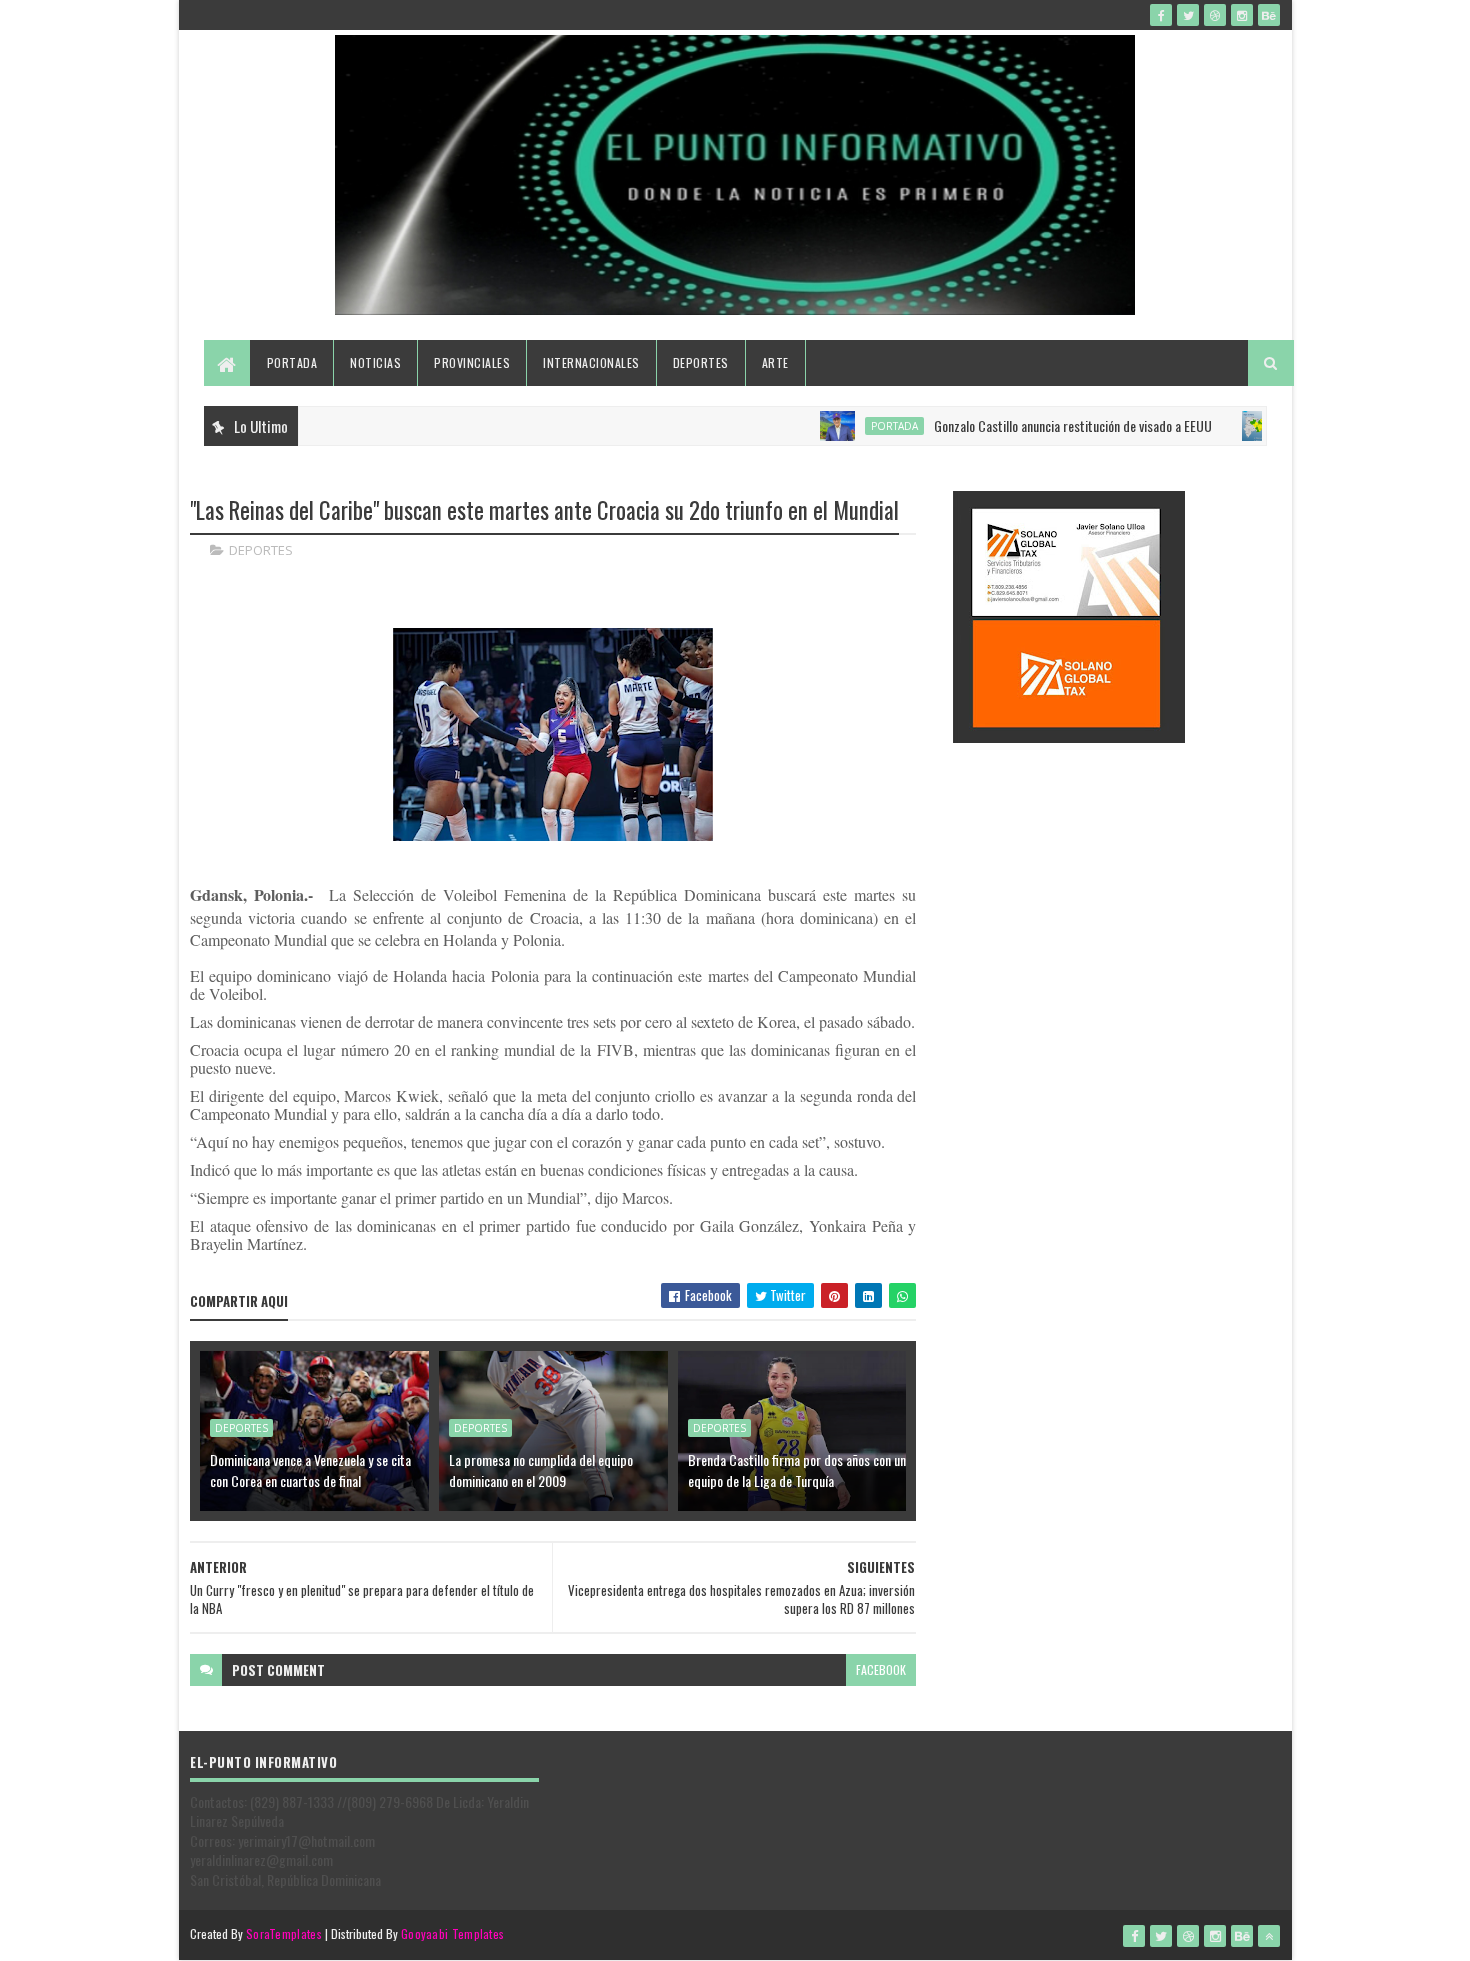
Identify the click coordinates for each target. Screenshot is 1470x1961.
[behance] (1269, 15)
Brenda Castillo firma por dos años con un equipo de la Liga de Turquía (797, 1470)
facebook (881, 1669)
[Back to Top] (1269, 1936)
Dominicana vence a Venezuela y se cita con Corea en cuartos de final (310, 1470)
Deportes (701, 362)
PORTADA (854, 426)
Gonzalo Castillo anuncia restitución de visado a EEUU (1033, 425)
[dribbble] (1215, 15)
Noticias (375, 362)
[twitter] (1188, 15)
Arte (775, 362)
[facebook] (1161, 15)
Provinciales (472, 362)
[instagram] (1242, 15)
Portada (292, 362)
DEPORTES (261, 550)
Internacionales (591, 362)
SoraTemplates (284, 1933)
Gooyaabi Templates (452, 1933)
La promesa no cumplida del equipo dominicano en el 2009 (541, 1470)
